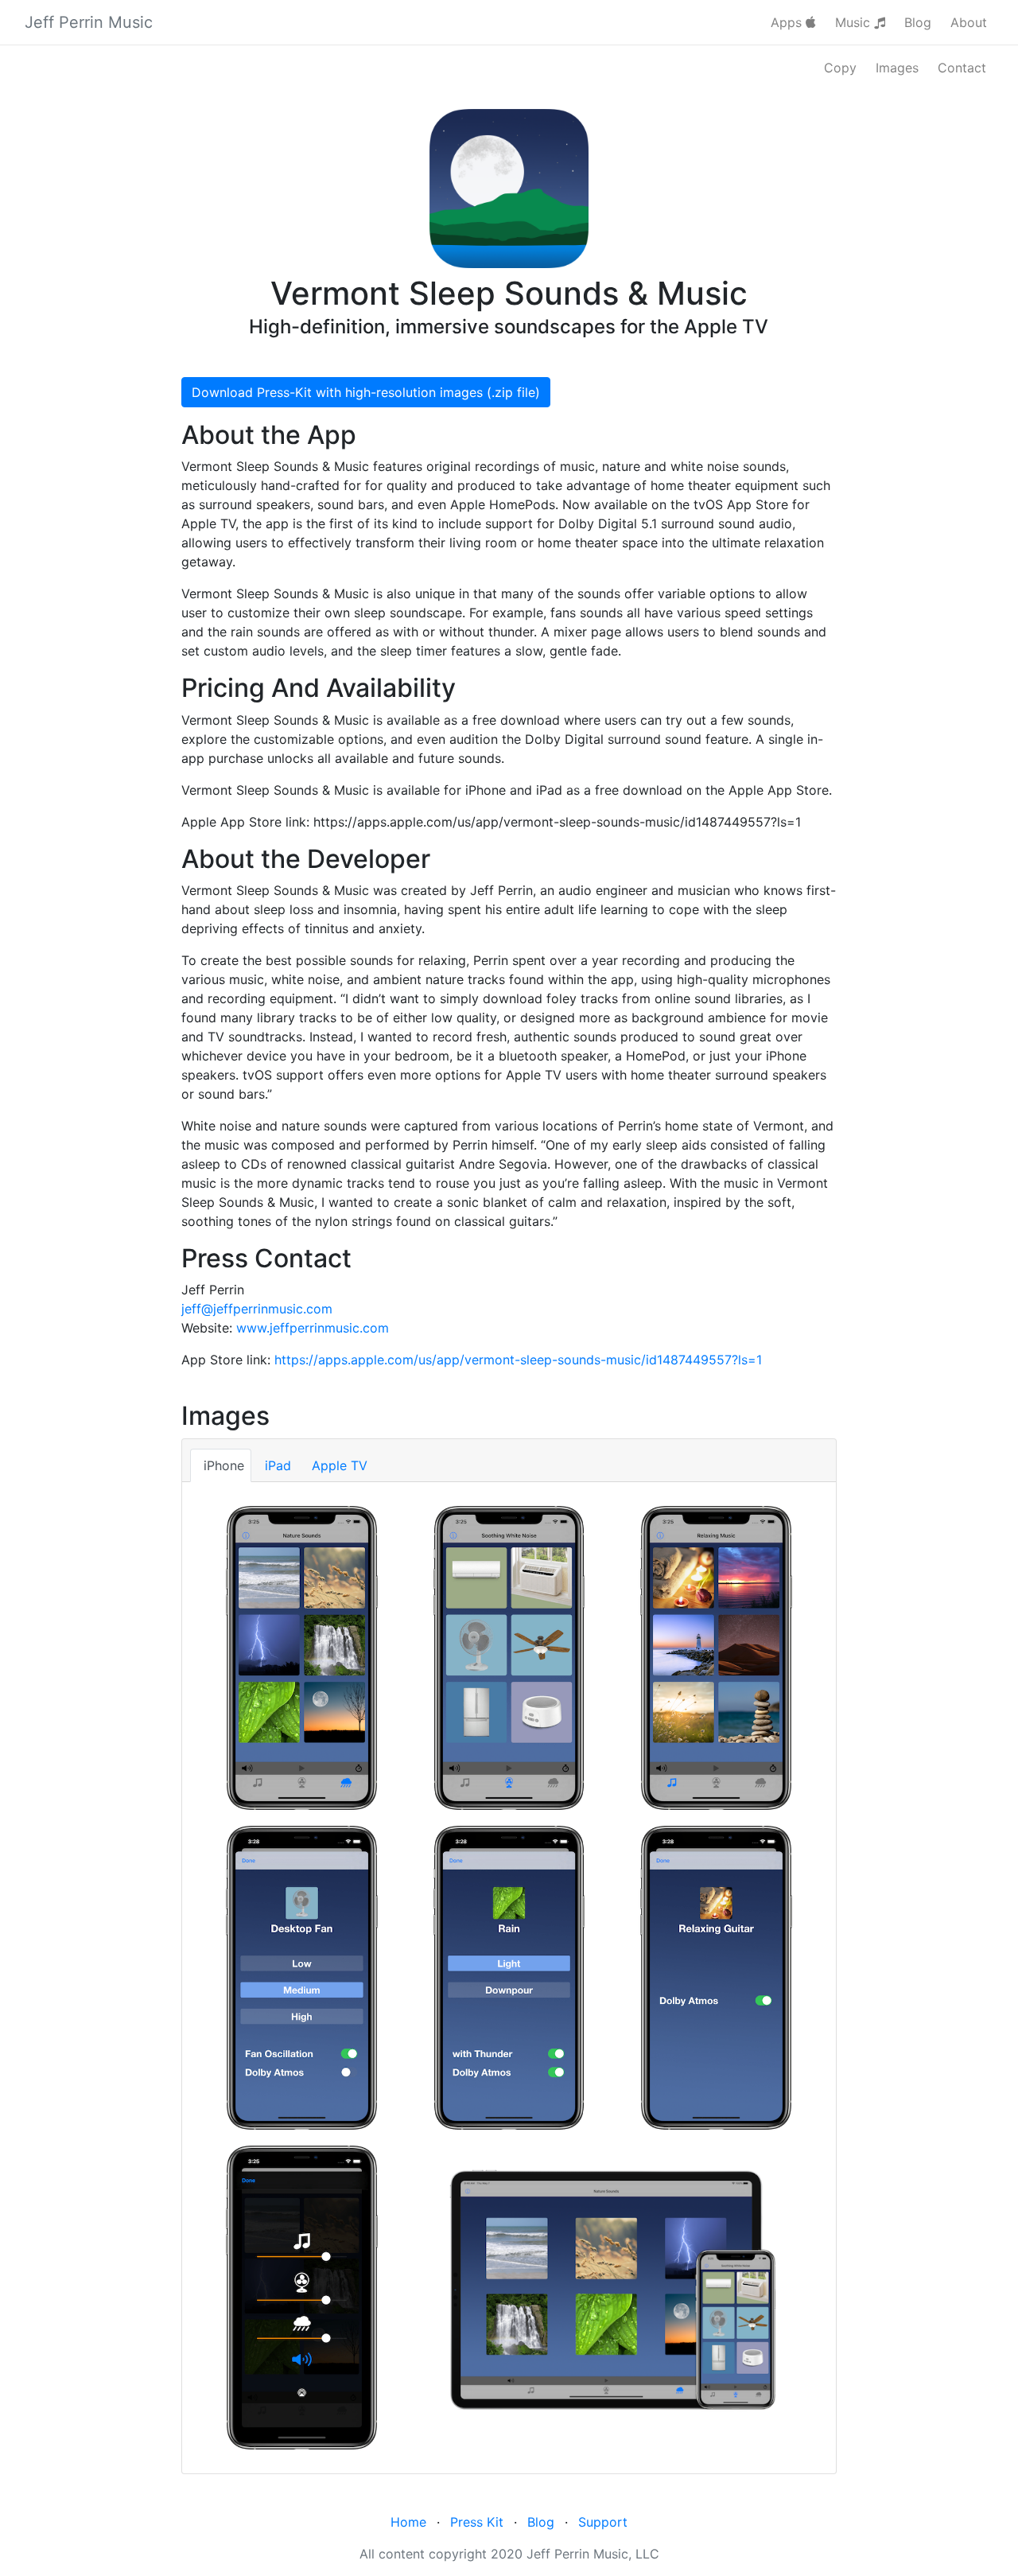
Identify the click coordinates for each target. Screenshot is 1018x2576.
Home (408, 2522)
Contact (962, 68)
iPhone (224, 1465)
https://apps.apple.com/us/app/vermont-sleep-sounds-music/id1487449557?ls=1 (518, 1360)
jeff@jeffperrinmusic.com (257, 1309)
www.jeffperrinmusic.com (313, 1328)
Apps (788, 22)
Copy (840, 68)
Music (855, 22)
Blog (918, 22)
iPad (278, 1465)
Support (603, 2522)
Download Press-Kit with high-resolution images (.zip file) (366, 392)
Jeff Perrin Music (89, 22)
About (969, 22)
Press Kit (477, 2522)
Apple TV (340, 1465)
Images (897, 68)
